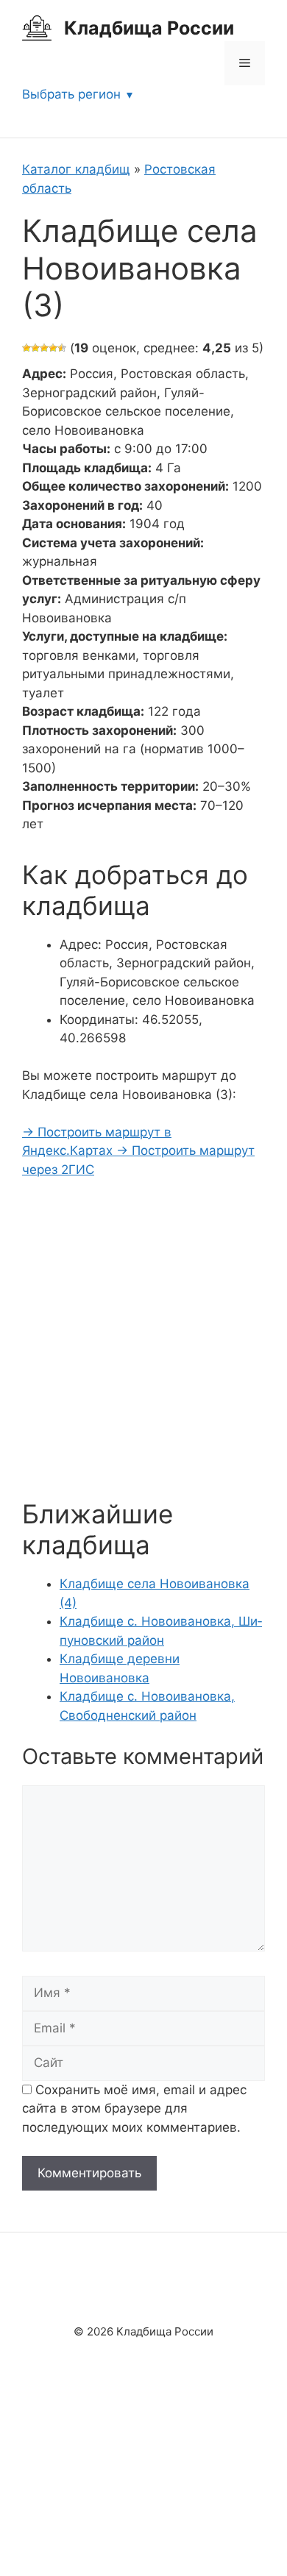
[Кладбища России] (37, 27)
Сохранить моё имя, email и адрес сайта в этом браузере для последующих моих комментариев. (134, 2109)
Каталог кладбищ (76, 169)
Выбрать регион (71, 94)
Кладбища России (149, 28)
